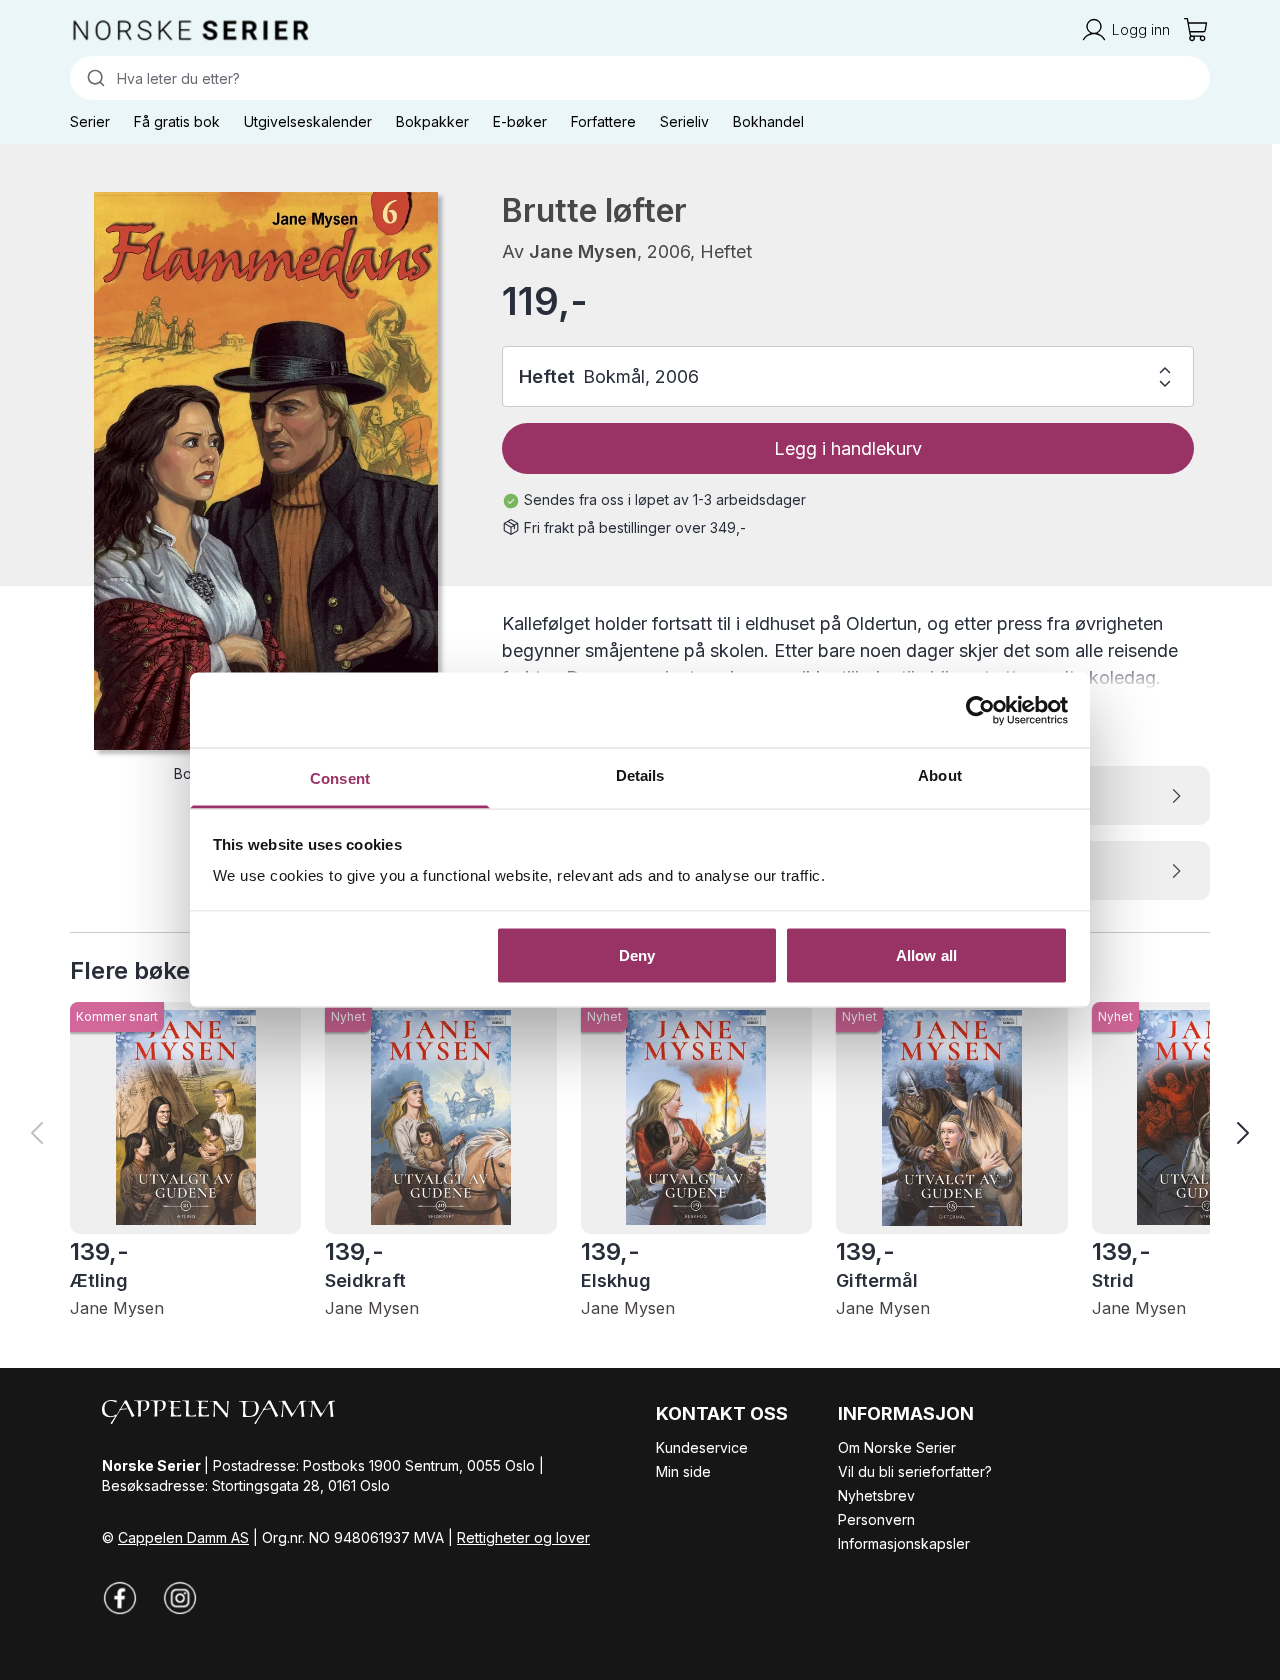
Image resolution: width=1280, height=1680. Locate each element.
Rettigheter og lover (523, 1537)
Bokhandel (768, 121)
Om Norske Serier (897, 1447)
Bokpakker (432, 121)
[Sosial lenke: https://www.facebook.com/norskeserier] (120, 1598)
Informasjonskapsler (904, 1543)
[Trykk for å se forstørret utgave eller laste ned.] (266, 471)
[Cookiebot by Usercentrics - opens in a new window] (980, 710)
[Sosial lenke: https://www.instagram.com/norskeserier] (180, 1598)
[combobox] (640, 78)
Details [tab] (640, 775)
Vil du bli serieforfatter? (915, 1471)
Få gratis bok (177, 121)
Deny (637, 954)
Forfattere (603, 121)
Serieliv (684, 121)
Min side (683, 1471)
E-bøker (520, 121)
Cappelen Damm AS (183, 1537)
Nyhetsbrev (876, 1495)
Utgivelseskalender (308, 121)
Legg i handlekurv (848, 448)
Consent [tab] (340, 778)
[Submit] (93, 78)
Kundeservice (702, 1447)
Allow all (926, 954)
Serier (90, 121)
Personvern (876, 1519)
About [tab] (940, 775)
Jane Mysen (583, 251)
